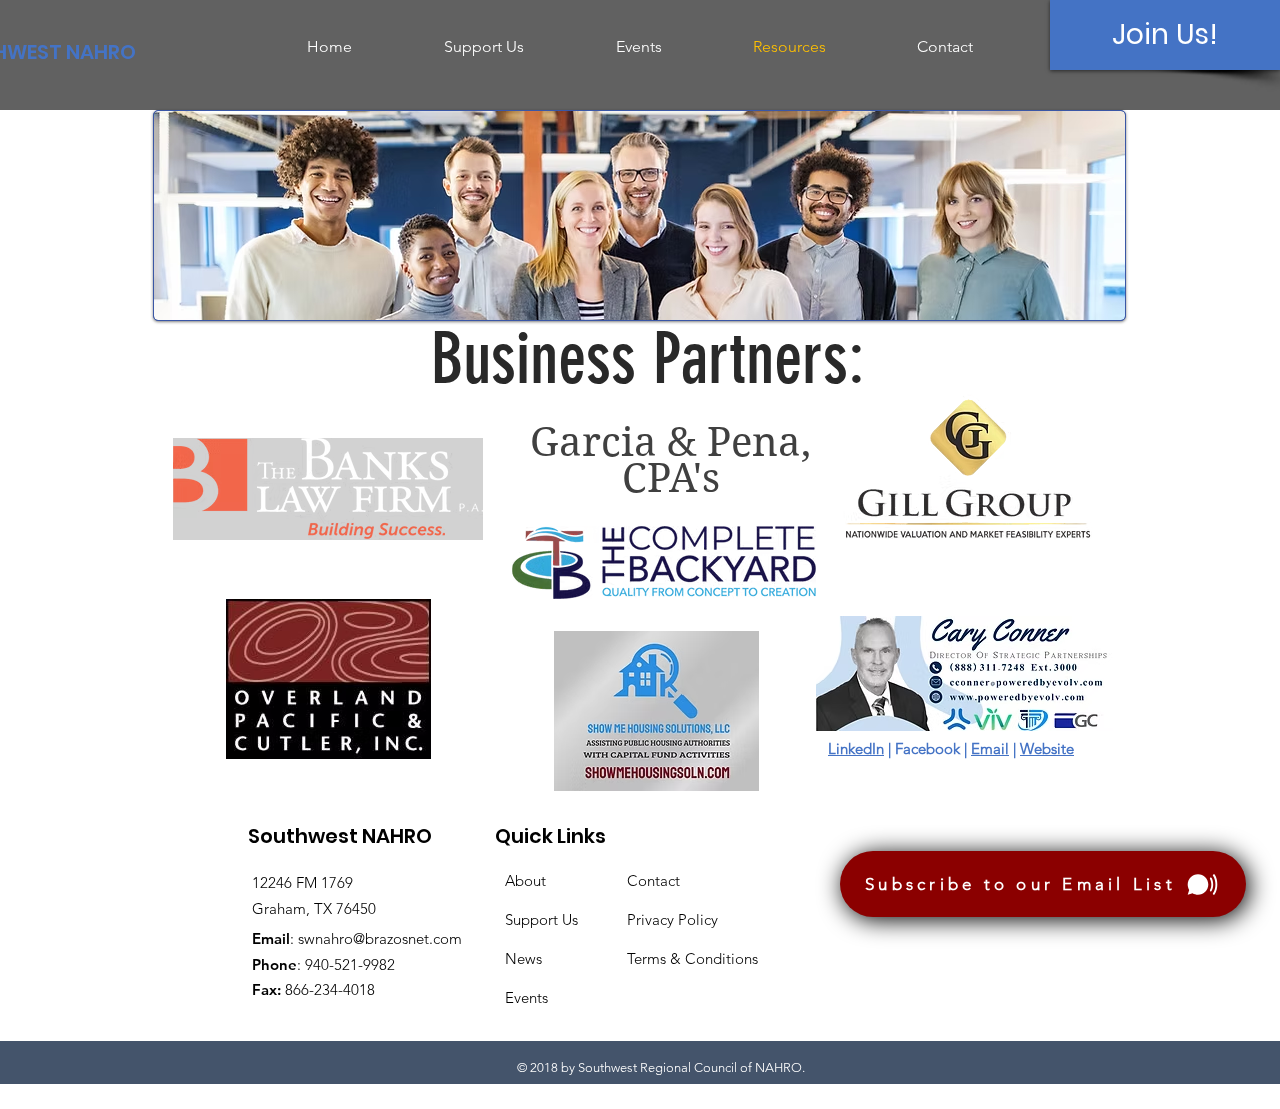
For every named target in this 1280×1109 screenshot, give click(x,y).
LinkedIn (856, 748)
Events (526, 997)
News (523, 958)
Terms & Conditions (692, 958)
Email (990, 748)
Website (1047, 748)
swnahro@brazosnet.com (380, 938)
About (525, 880)
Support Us (541, 919)
